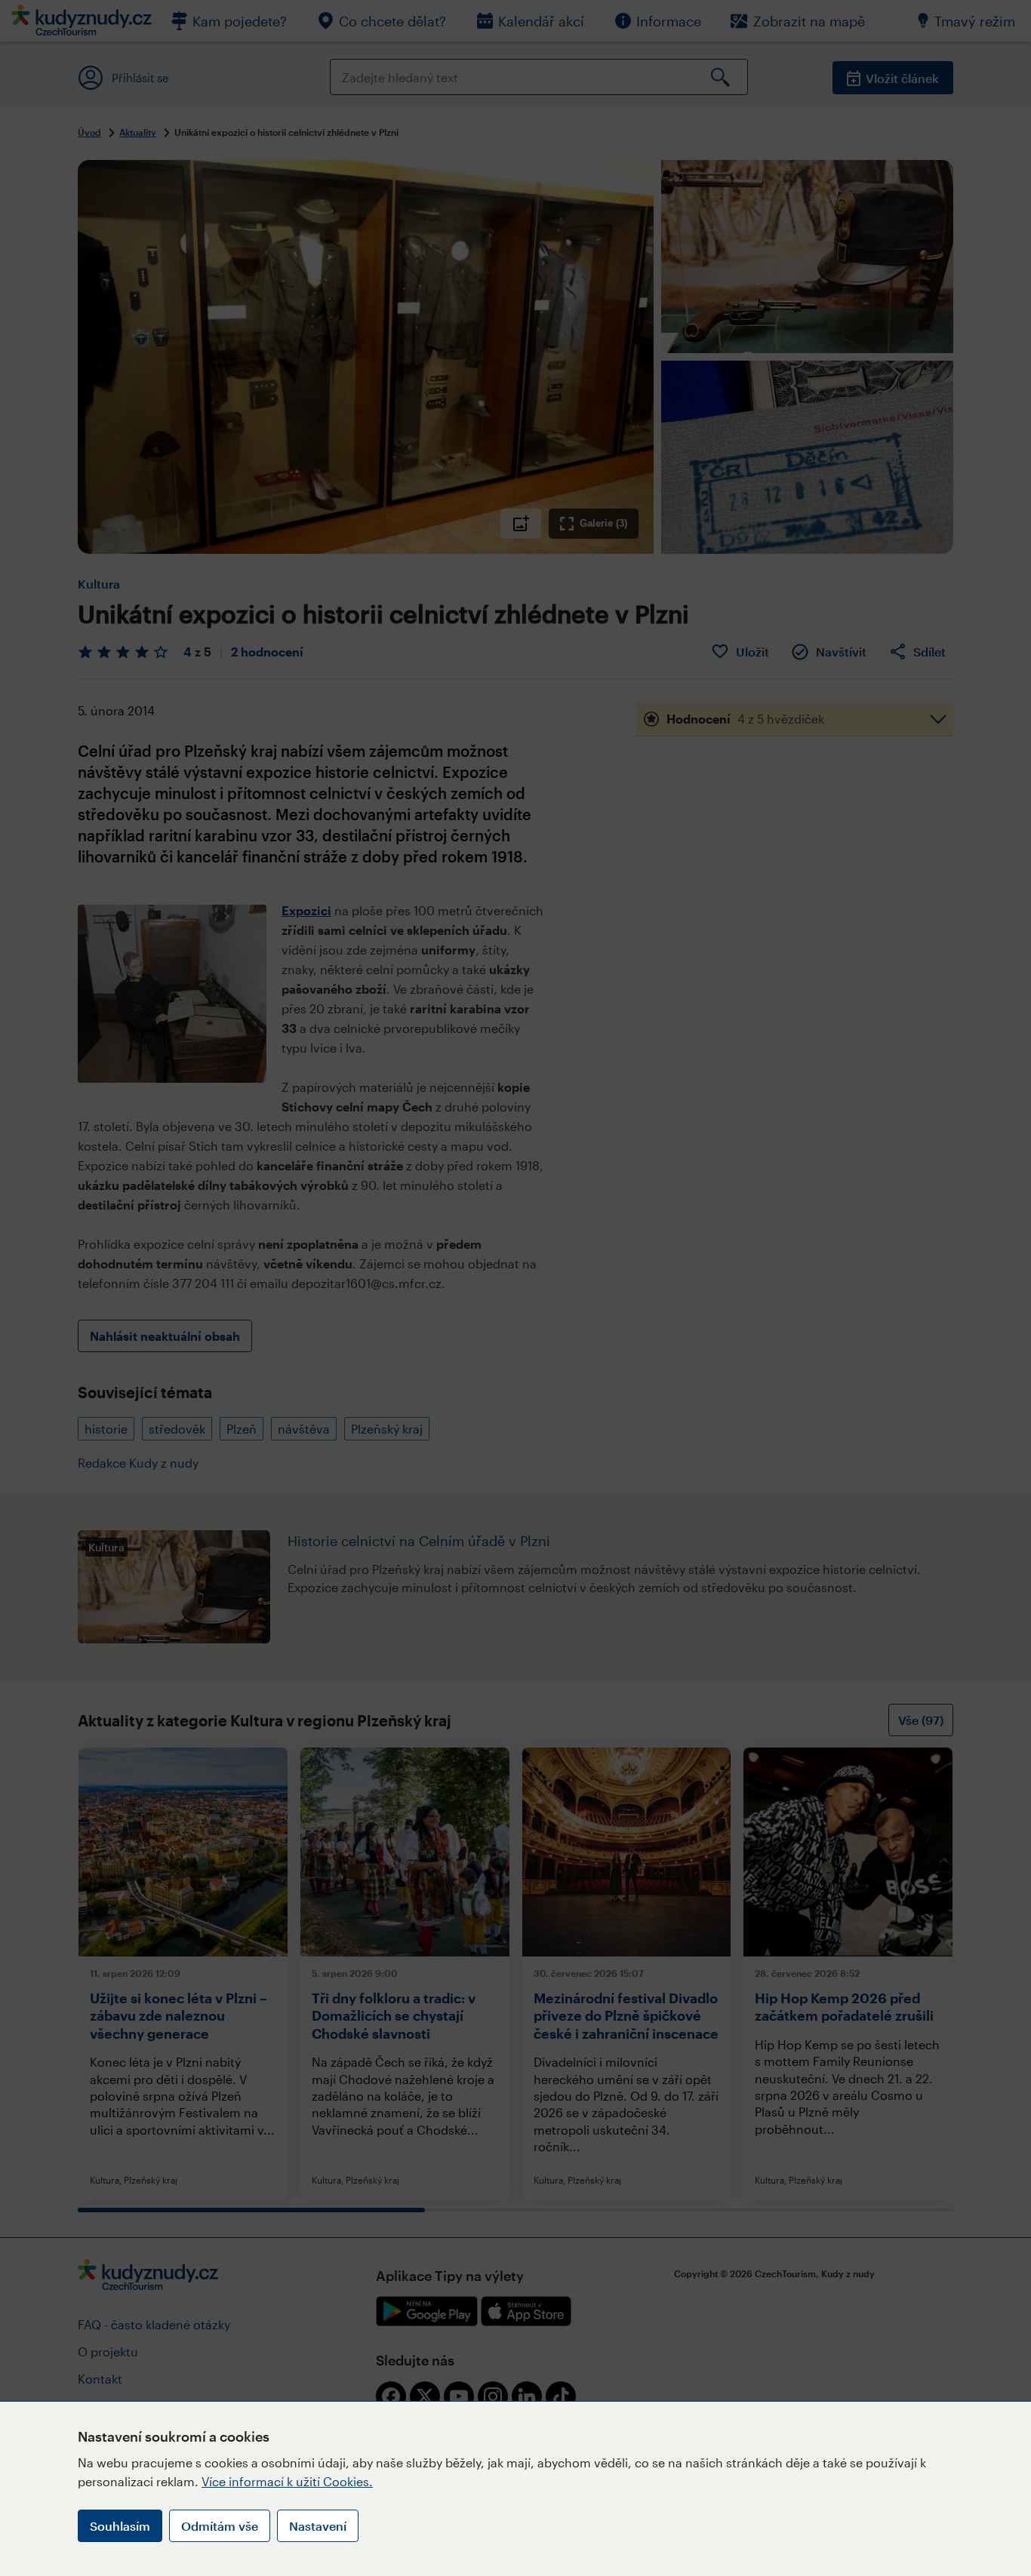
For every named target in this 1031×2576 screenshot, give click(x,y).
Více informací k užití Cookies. (287, 2481)
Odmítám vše (220, 2526)
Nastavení (318, 2526)
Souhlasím (120, 2526)
